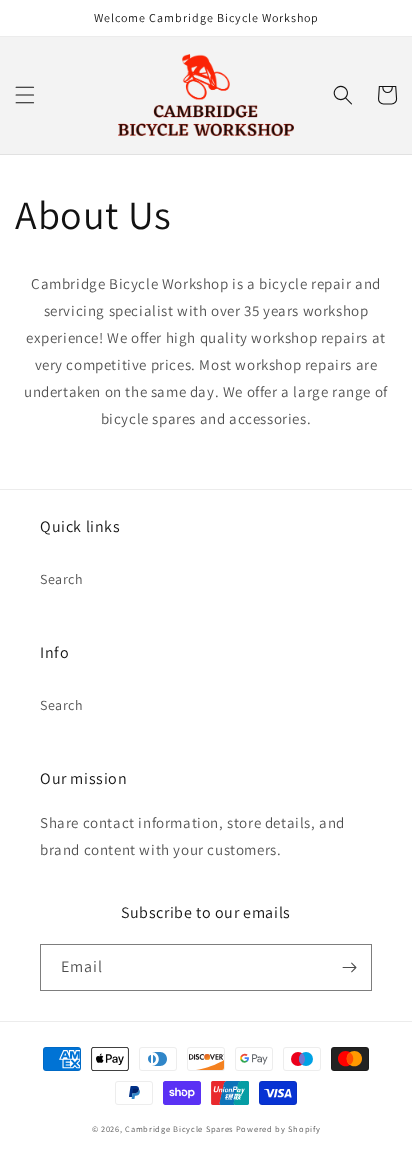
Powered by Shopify (278, 1128)
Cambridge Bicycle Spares (179, 1128)
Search (62, 579)
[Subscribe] (349, 967)
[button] (25, 95)
